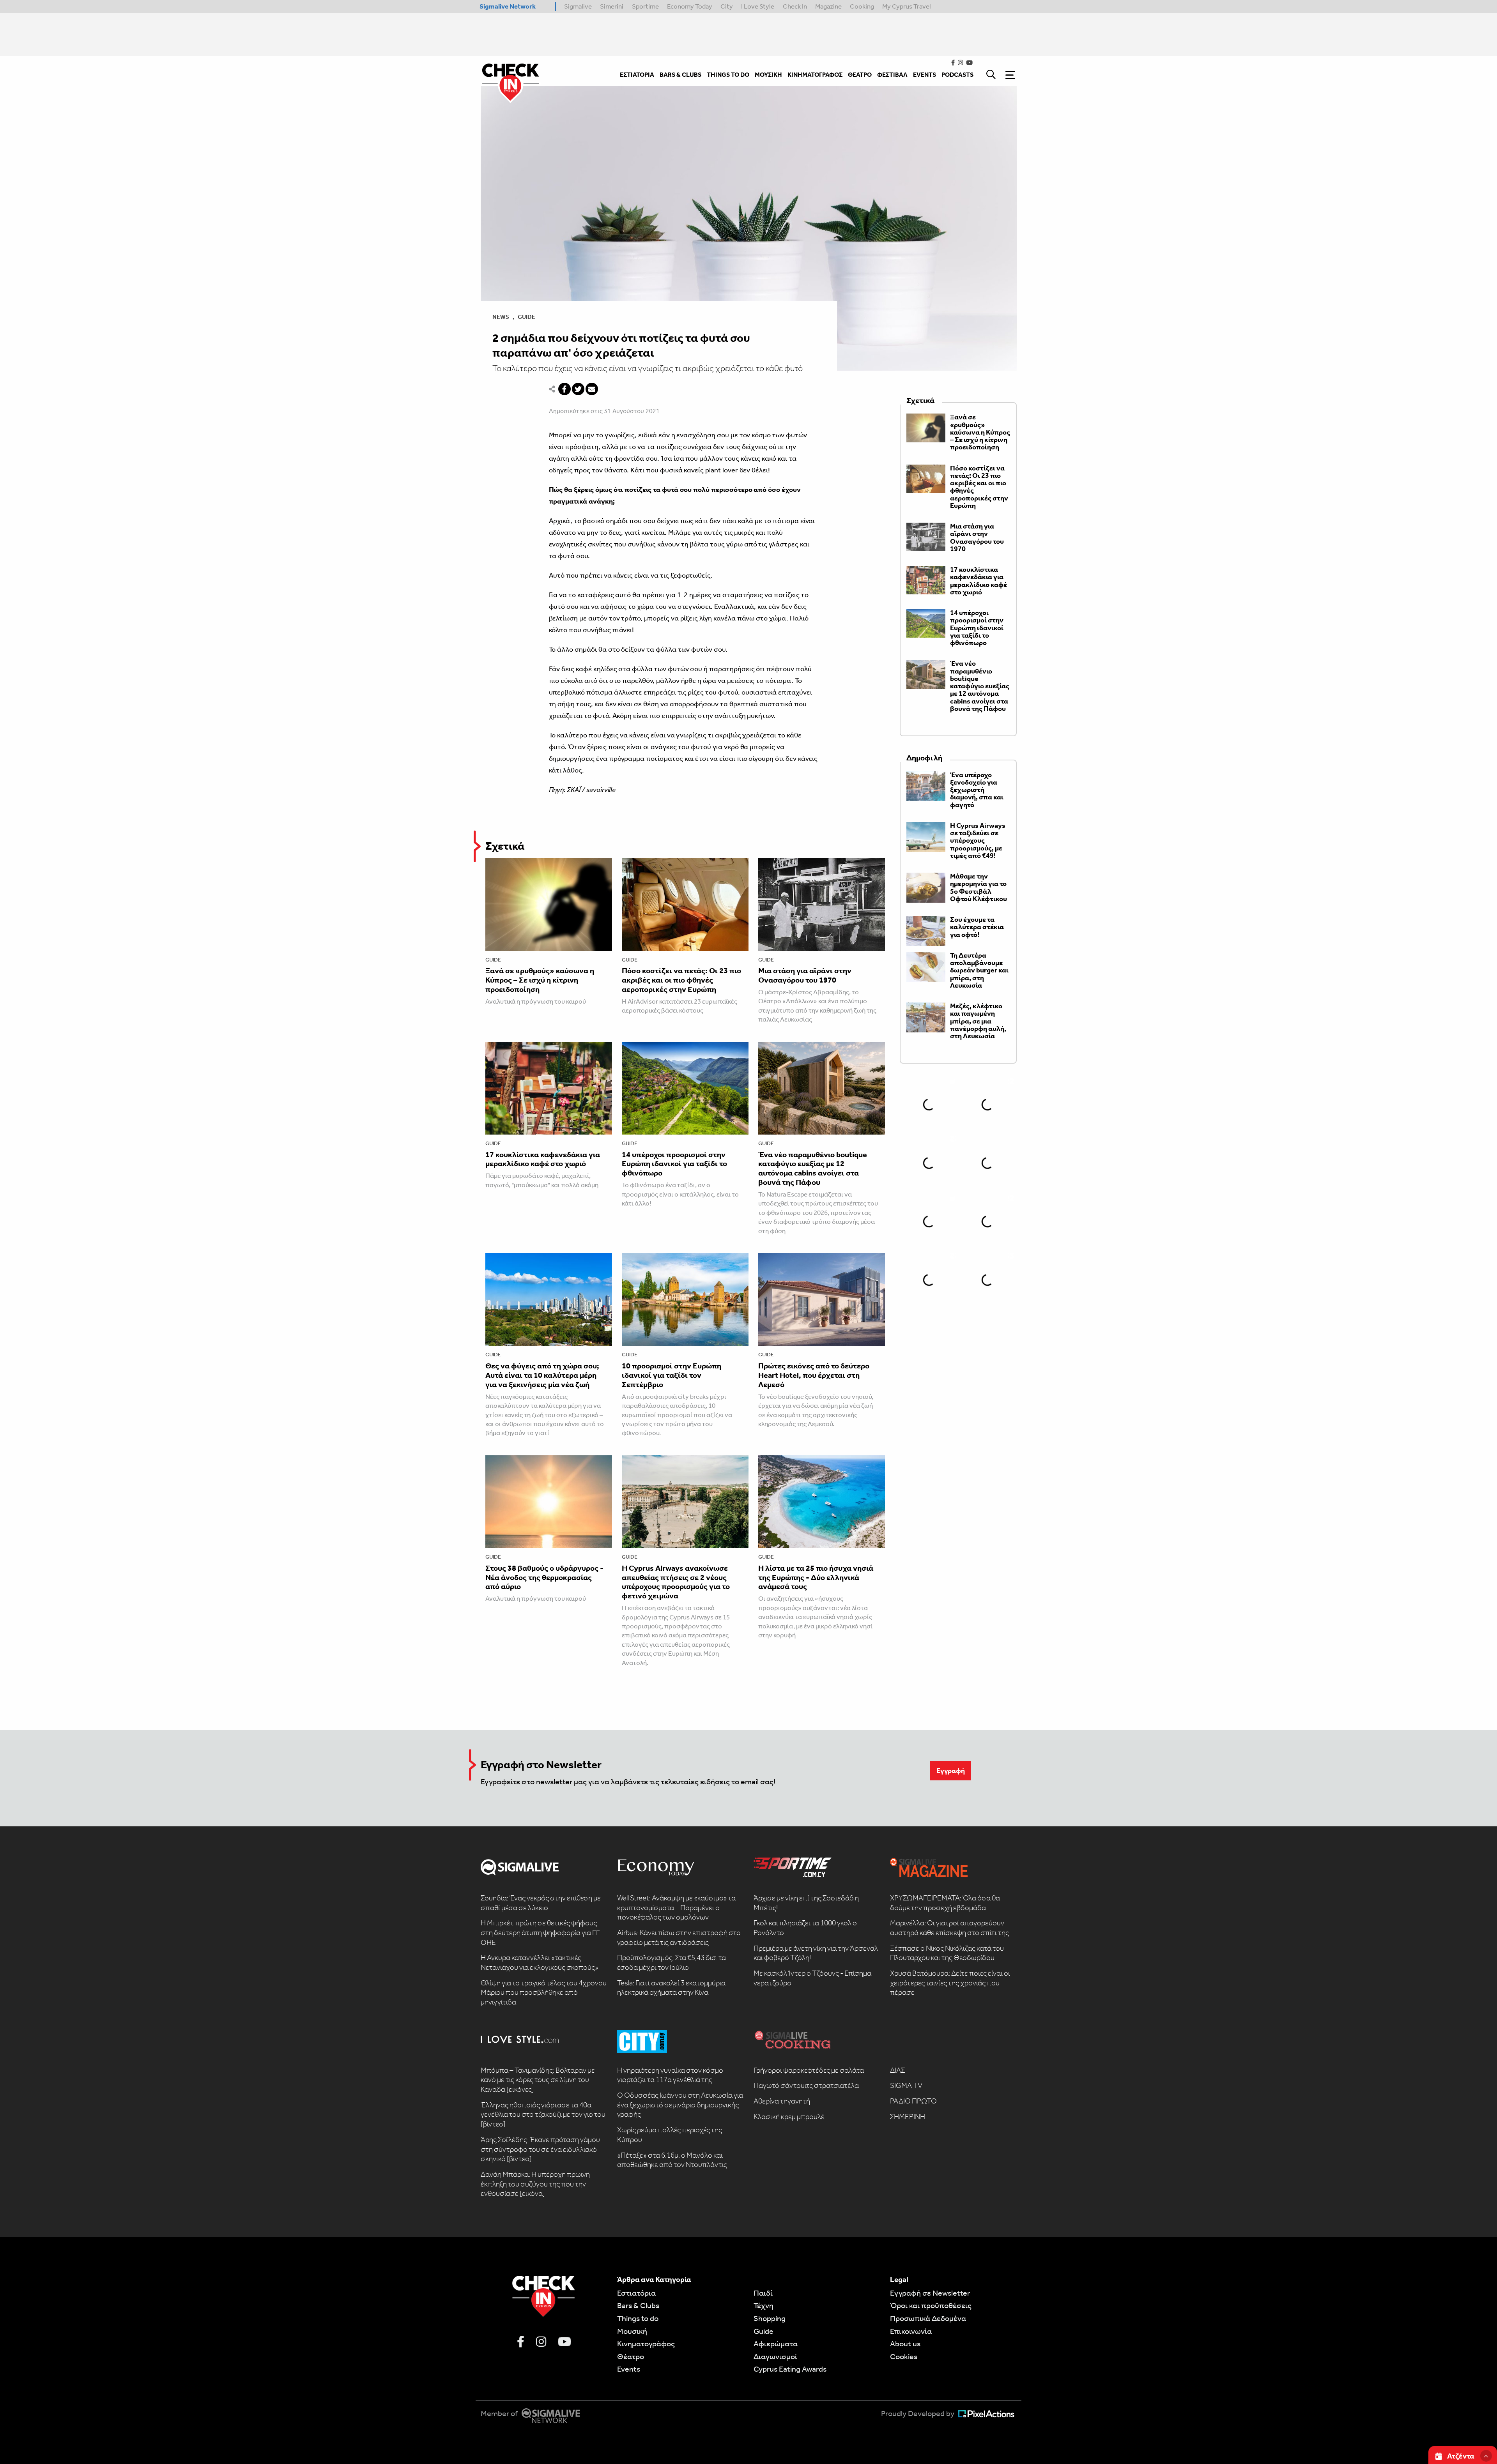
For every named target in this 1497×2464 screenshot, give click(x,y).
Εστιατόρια (636, 2293)
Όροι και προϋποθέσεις (931, 2305)
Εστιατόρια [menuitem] (637, 75)
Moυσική (632, 2331)
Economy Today (690, 6)
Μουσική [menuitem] (768, 75)
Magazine (828, 6)
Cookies (904, 2356)
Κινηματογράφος (646, 2344)
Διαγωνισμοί (775, 2356)
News (501, 317)
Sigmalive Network (508, 6)
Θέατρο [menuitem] (860, 75)
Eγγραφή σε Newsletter (930, 2293)
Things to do (638, 2318)
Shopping (770, 2318)
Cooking (862, 6)
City (727, 6)
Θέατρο (631, 2356)
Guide (526, 317)
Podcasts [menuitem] (957, 75)
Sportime (645, 6)
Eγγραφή (951, 1771)
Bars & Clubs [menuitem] (680, 75)
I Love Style (758, 6)
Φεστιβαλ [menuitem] (892, 75)
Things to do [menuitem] (728, 75)
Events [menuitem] (925, 75)
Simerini (612, 6)
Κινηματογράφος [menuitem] (815, 75)
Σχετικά (505, 846)
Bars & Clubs (638, 2305)
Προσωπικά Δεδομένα (928, 2318)
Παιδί (763, 2293)
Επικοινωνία (911, 2331)
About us (905, 2344)
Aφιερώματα (776, 2344)
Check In (795, 6)
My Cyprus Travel (907, 6)
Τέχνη (764, 2305)
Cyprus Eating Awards (790, 2369)
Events (629, 2369)
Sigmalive (578, 6)
